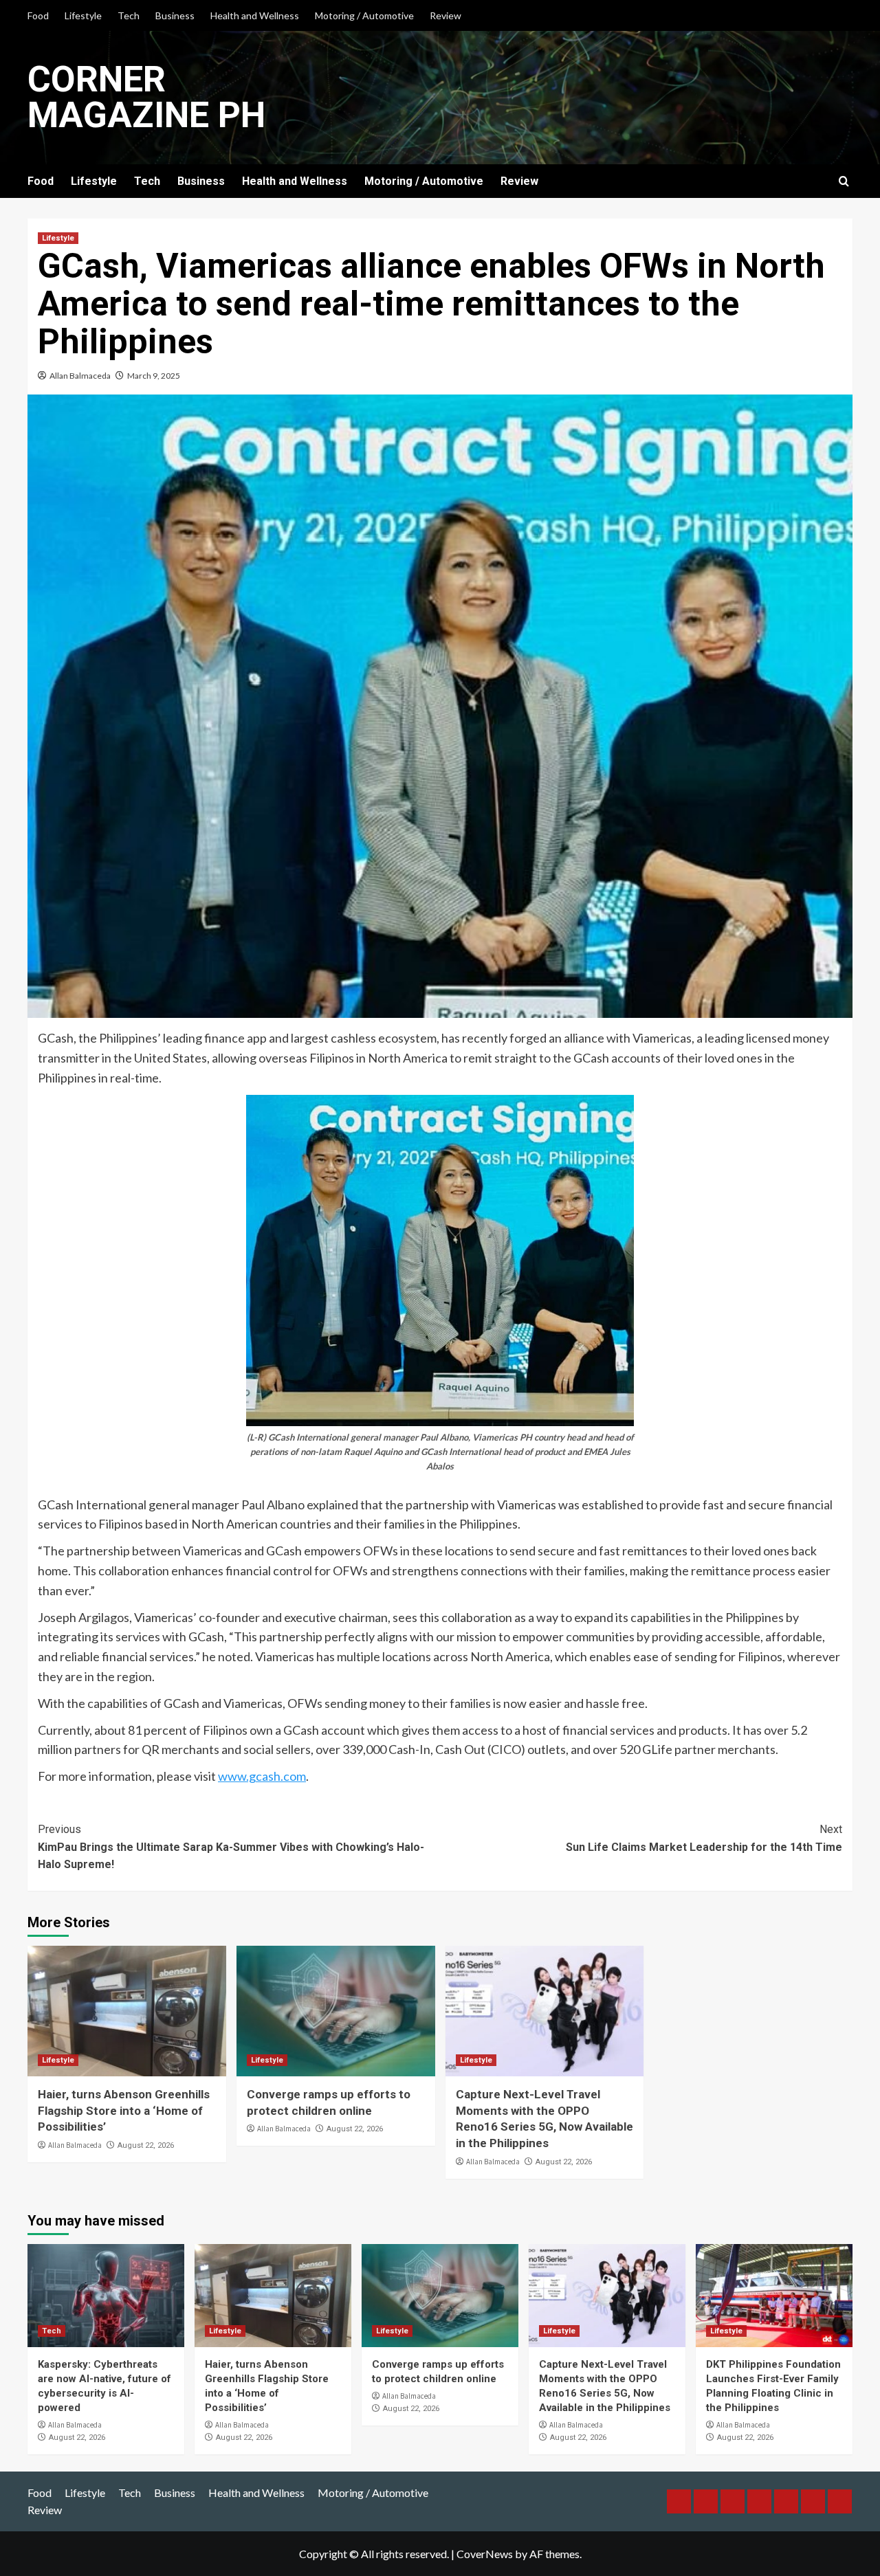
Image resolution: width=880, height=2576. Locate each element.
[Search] (844, 182)
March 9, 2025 (154, 376)
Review (445, 15)
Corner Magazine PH (146, 97)
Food (38, 15)
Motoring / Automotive (364, 15)
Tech (129, 15)
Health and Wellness (255, 15)
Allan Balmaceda (80, 376)
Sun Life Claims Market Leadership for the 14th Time (704, 1838)
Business (175, 15)
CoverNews (485, 2554)
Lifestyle (83, 15)
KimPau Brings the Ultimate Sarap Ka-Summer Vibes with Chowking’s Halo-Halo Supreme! (231, 1847)
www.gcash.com (262, 1776)
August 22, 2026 (146, 2145)
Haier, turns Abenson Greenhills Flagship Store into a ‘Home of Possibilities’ (124, 2111)
